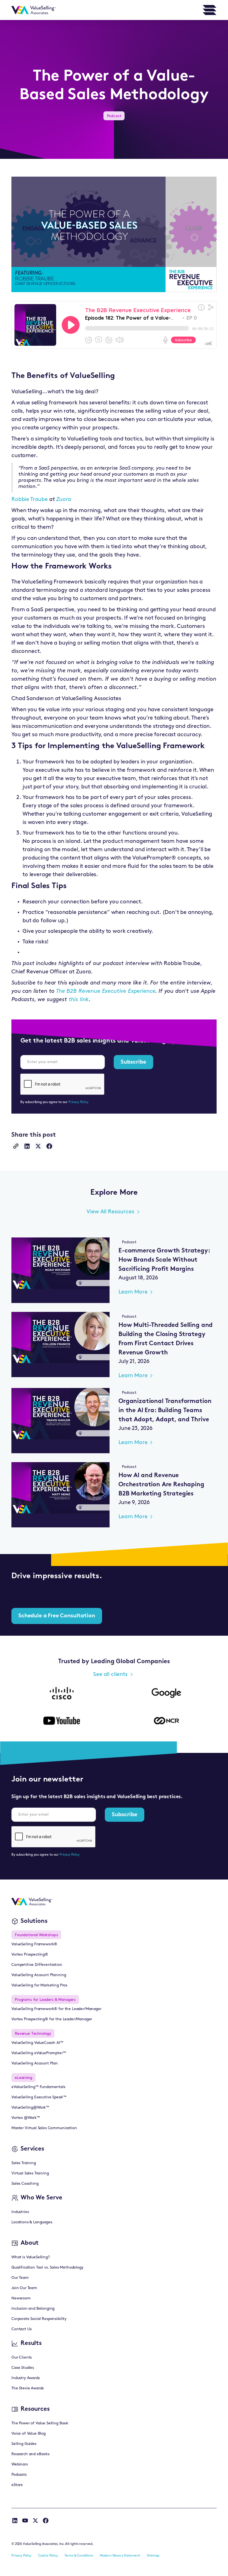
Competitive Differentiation (37, 1965)
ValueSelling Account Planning (39, 1975)
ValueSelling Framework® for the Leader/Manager (56, 2009)
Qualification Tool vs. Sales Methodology (47, 2268)
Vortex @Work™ (26, 2118)
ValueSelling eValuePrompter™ (39, 2053)
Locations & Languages (32, 2222)
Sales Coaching (25, 2184)
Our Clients (22, 2358)
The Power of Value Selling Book (40, 2423)
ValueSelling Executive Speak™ (39, 2097)
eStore (17, 2485)
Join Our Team (24, 2288)
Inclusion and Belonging (33, 2309)
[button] (210, 10)
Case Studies (23, 2368)
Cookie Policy (48, 2556)
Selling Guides (24, 2444)
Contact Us (21, 2329)
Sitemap (153, 2556)
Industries (20, 2212)
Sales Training (24, 2163)
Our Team (20, 2278)
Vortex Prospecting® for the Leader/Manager (52, 2019)
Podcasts (19, 2475)
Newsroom (21, 2298)
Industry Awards (26, 2378)
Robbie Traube (30, 500)
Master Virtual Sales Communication (44, 2128)
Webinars (20, 2465)
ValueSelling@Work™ (30, 2108)
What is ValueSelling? (31, 2257)
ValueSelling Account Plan (35, 2063)
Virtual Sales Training (30, 2173)
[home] (34, 10)
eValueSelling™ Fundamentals (38, 2087)
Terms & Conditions (79, 2556)
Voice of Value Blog (29, 2434)
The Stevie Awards (28, 2388)
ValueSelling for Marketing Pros (39, 1985)
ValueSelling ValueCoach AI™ (37, 2043)
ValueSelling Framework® (34, 1944)
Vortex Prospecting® (30, 1955)
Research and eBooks (30, 2454)
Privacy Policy (78, 1102)
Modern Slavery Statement (120, 2556)
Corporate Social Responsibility (39, 2319)
